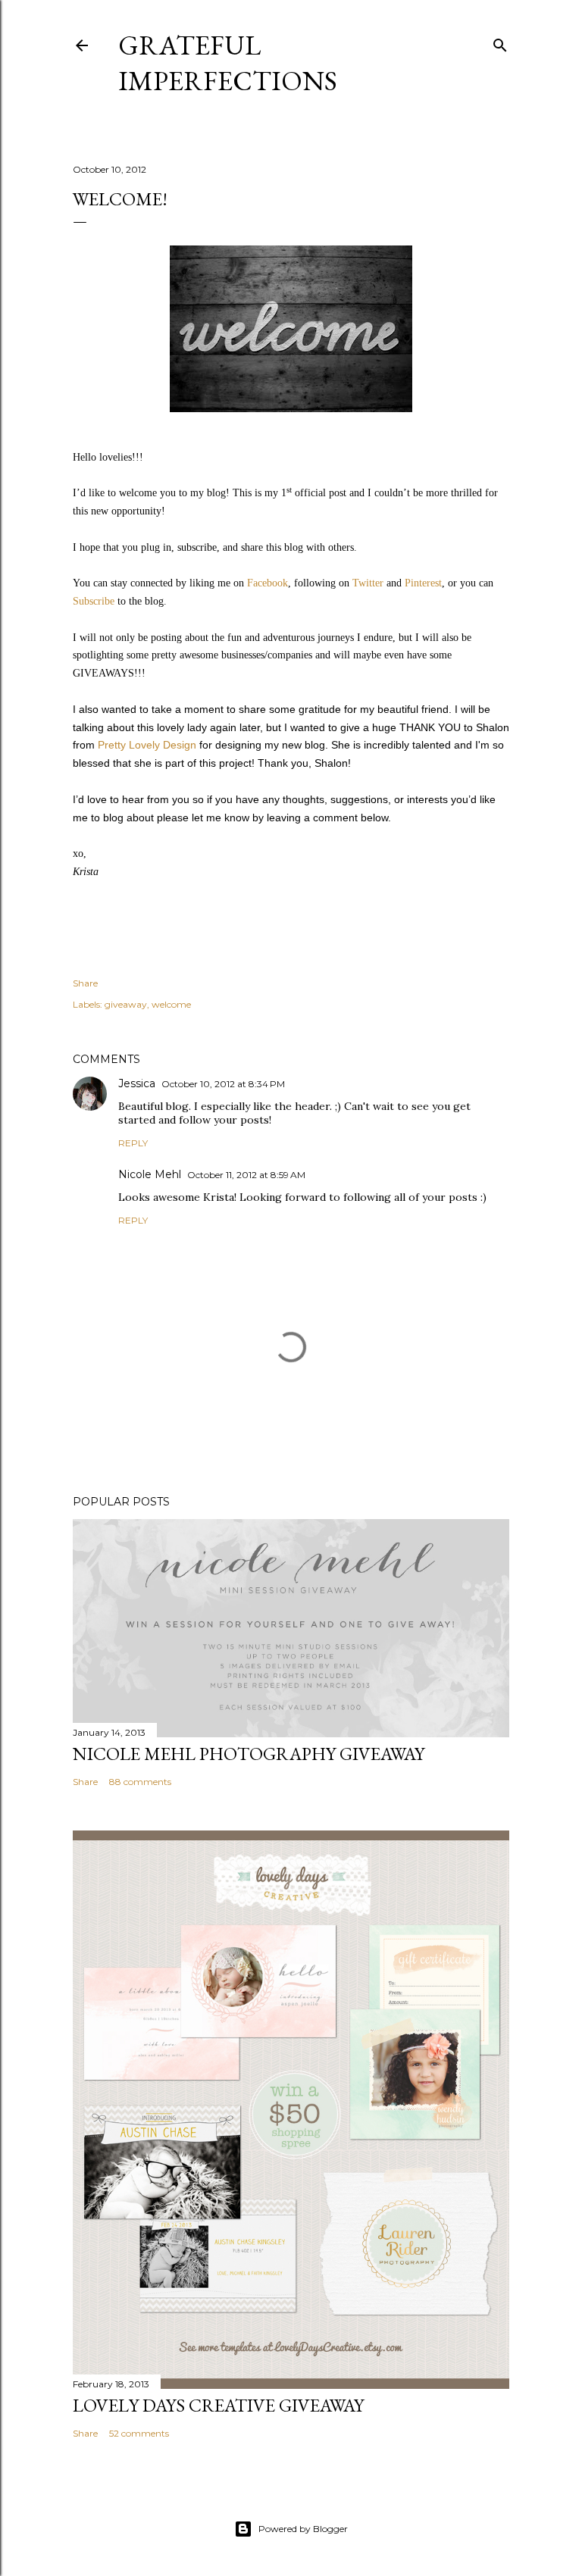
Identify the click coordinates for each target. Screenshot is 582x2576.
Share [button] (85, 983)
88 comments (140, 1782)
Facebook (268, 583)
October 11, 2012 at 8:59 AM (246, 1175)
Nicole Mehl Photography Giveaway (249, 1754)
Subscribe (95, 601)
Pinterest (423, 583)
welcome (171, 1004)
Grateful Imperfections (228, 63)
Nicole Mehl (150, 1174)
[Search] (500, 42)
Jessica (137, 1083)
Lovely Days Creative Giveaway (218, 2405)
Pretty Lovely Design (147, 745)
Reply (133, 1143)
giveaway (126, 1004)
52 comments (139, 2433)
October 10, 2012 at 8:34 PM (223, 1084)
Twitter (368, 583)
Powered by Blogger (303, 2529)
